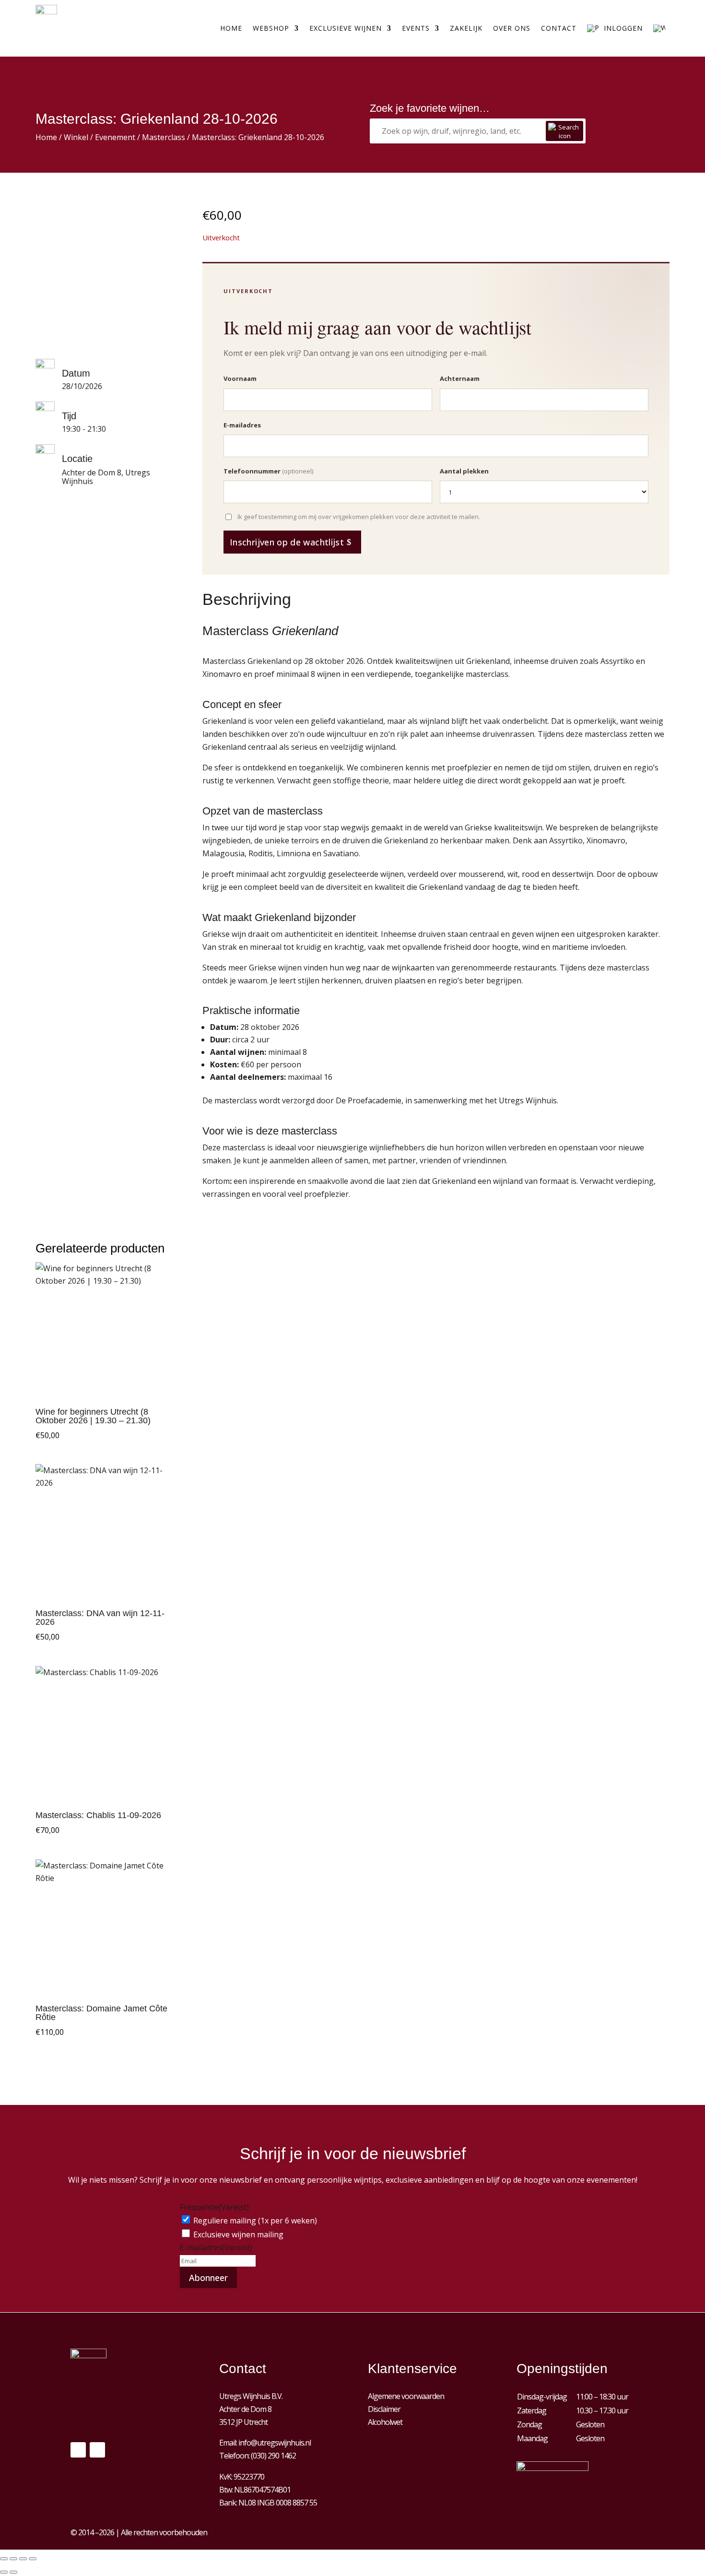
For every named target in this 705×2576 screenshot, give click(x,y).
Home (231, 28)
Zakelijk (466, 28)
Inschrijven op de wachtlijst (287, 542)
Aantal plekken (464, 471)
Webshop (271, 28)
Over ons (512, 28)
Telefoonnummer (268, 471)
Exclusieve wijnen (346, 28)
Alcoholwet (385, 2422)
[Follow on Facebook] (78, 2450)
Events (416, 28)
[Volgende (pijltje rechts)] (13, 2572)
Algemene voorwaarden (406, 2396)
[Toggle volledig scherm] (13, 2559)
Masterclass (164, 137)
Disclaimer (384, 2409)
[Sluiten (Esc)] (33, 2559)
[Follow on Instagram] (97, 2450)
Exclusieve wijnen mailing (238, 2234)
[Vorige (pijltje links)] (4, 2572)
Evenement (115, 137)
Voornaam (240, 378)
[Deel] (23, 2559)
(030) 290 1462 (273, 2456)
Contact (559, 28)
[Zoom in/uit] (4, 2559)
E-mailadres (242, 425)
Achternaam (460, 378)
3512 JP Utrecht (243, 2422)
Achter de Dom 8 (245, 2409)
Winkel (76, 137)
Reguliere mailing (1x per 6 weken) (255, 2221)
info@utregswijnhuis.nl (275, 2443)
